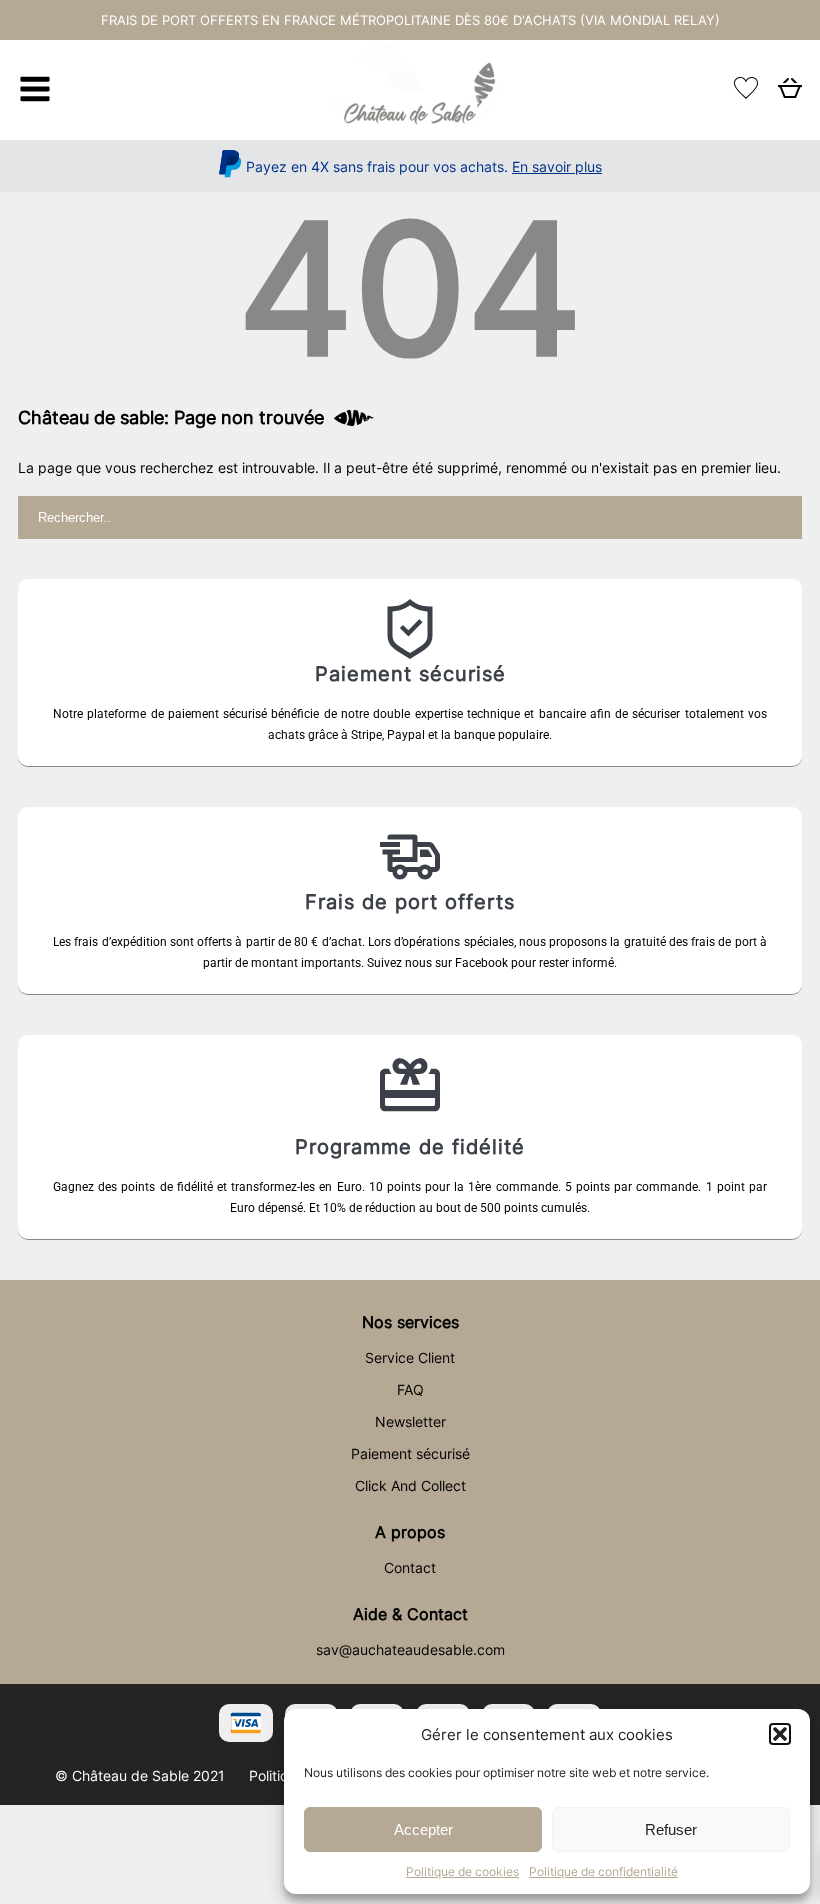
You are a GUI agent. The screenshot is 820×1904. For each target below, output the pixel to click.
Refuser (671, 1829)
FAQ (410, 1389)
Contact (410, 1567)
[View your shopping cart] (790, 93)
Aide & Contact (410, 1614)
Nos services (410, 1322)
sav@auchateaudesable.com (410, 1649)
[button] (780, 1734)
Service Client (410, 1357)
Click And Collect (410, 1485)
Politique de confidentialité (603, 1871)
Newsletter (410, 1421)
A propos (410, 1532)
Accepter (423, 1829)
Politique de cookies (462, 1871)
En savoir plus (557, 166)
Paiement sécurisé (410, 1453)
